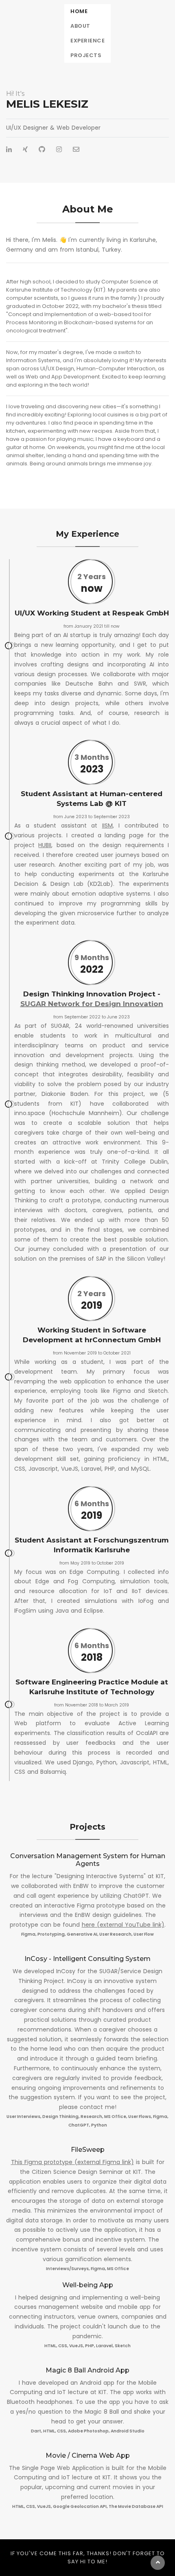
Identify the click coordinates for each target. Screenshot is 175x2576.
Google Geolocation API (80, 2506)
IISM (107, 825)
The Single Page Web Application (56, 2468)
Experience (87, 41)
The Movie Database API (136, 2506)
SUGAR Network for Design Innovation (92, 1004)
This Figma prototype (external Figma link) (72, 2162)
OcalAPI (147, 1733)
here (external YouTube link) (123, 1925)
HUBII (45, 845)
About (80, 26)
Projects (86, 55)
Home (79, 11)
